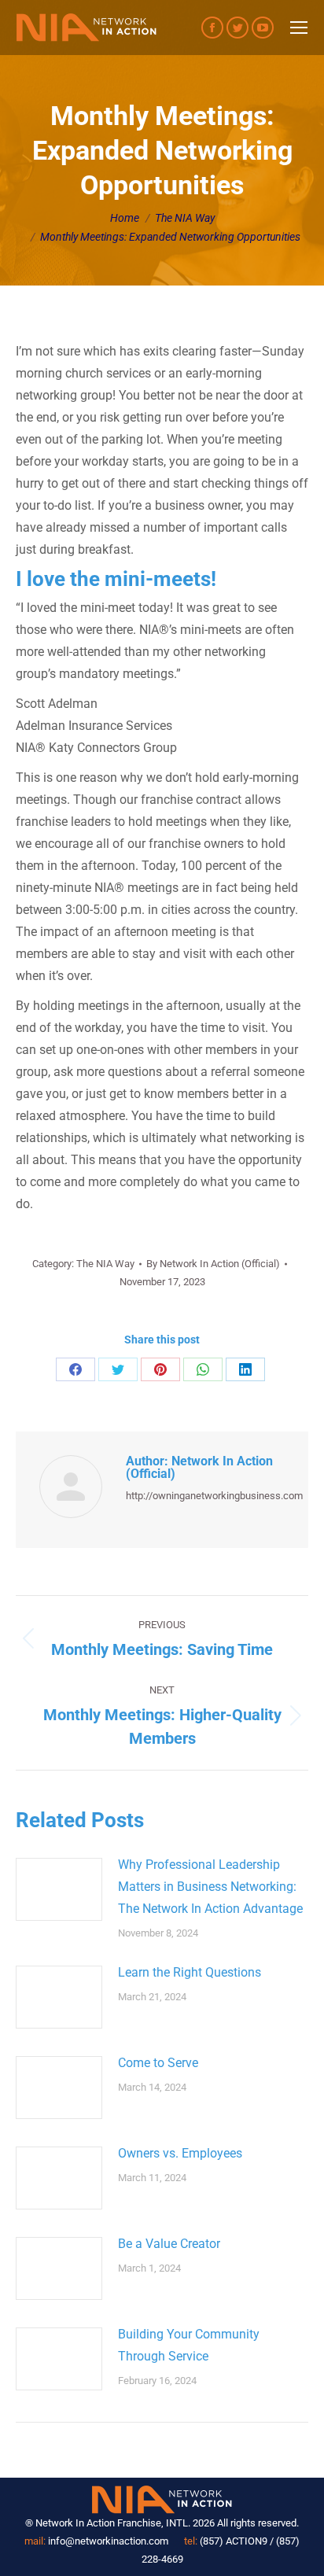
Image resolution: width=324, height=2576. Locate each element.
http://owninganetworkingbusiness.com (214, 1496)
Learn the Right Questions (190, 1972)
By (213, 1264)
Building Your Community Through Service (189, 2345)
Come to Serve (158, 2063)
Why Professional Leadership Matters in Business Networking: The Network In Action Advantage (210, 1887)
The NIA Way (105, 1264)
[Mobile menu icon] (299, 28)
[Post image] (59, 1889)
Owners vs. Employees (180, 2153)
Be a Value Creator (169, 2244)
